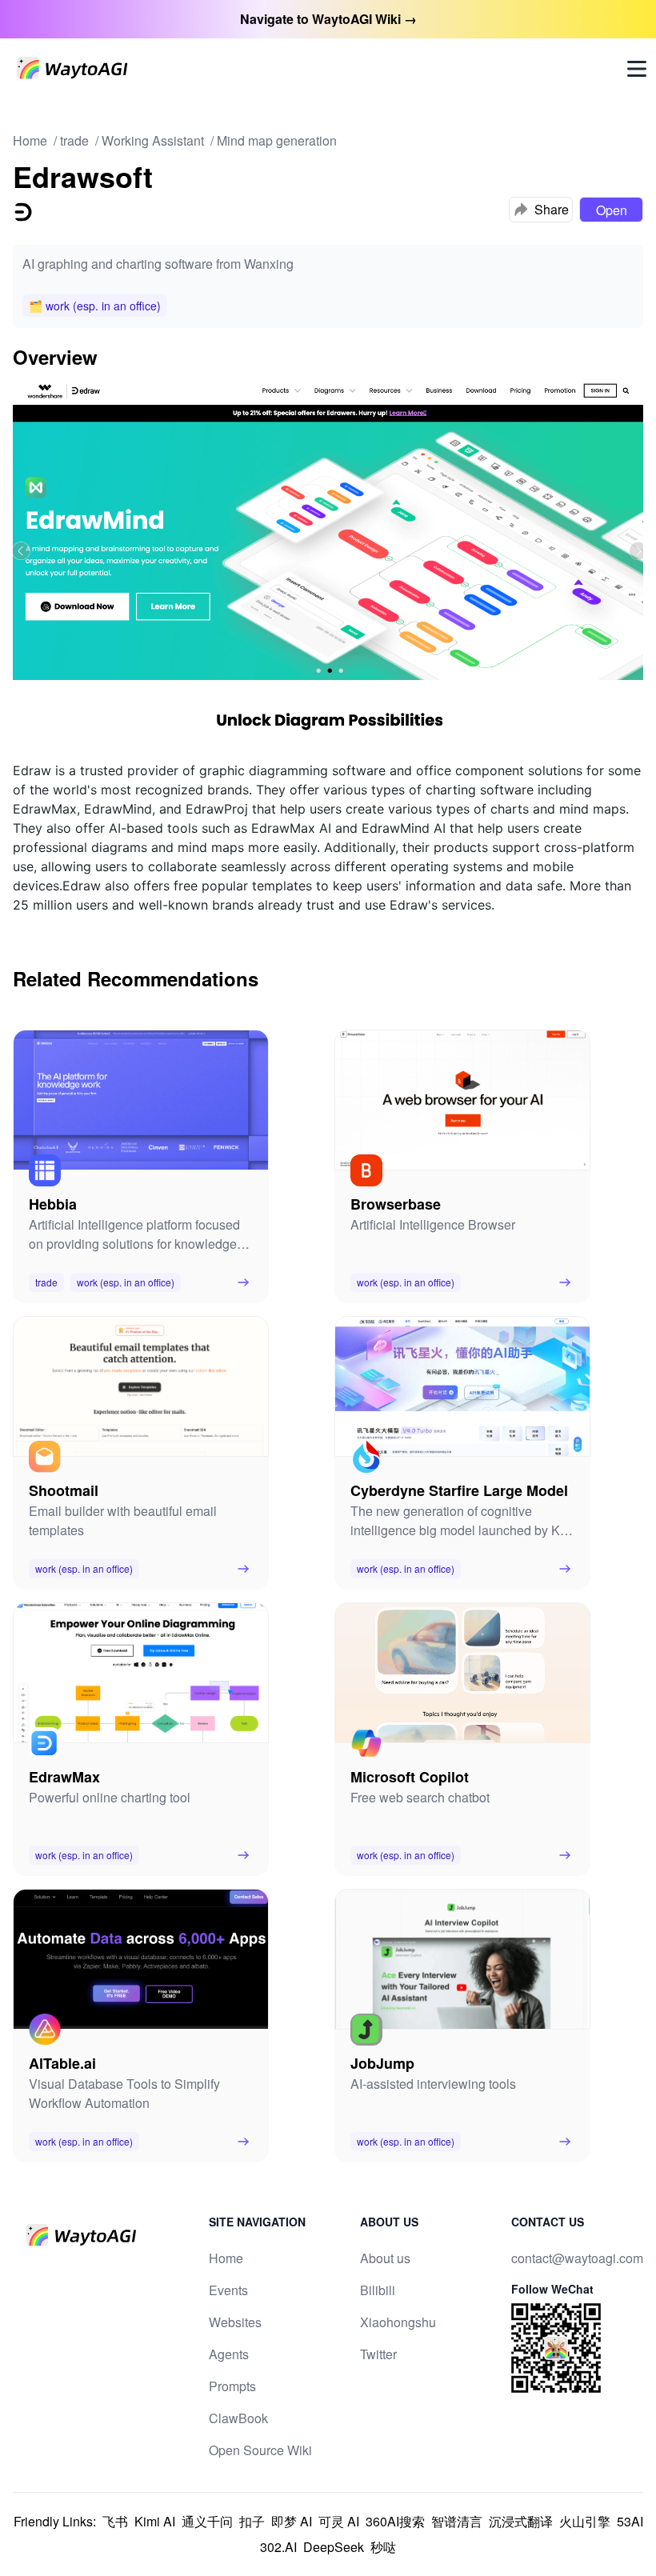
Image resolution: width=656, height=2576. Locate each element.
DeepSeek (334, 2547)
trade (74, 140)
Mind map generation (277, 140)
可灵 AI (339, 2521)
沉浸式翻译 (521, 2521)
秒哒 (383, 2547)
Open (612, 210)
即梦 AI (292, 2521)
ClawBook (238, 2418)
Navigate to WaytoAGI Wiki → (328, 19)
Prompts (232, 2386)
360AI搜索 (395, 2521)
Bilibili (378, 2290)
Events (228, 2290)
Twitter (378, 2354)
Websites (235, 2322)
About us (385, 2258)
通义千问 (207, 2521)
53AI (630, 2521)
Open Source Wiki (260, 2450)
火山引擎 (585, 2521)
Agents (229, 2354)
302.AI (278, 2547)
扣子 (252, 2521)
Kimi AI (155, 2521)
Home (30, 140)
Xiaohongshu (398, 2322)
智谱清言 (457, 2521)
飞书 (115, 2521)
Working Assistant (153, 140)
